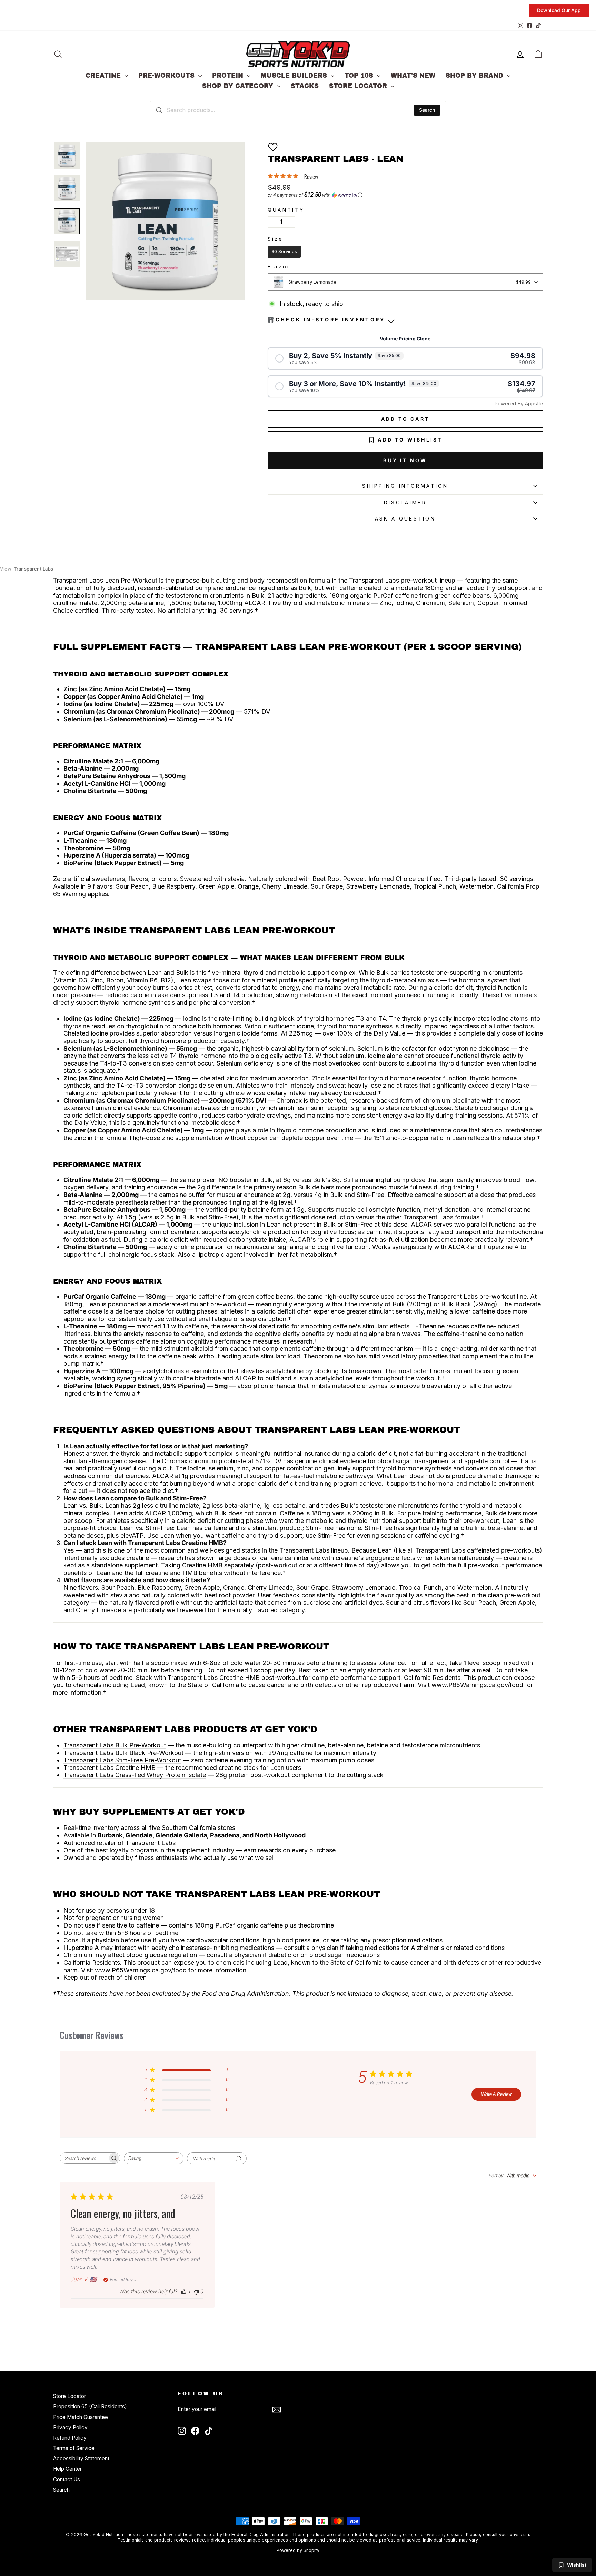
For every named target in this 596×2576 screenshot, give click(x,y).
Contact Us (67, 2480)
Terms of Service (74, 2448)
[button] (273, 147)
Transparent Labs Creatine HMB (110, 1768)
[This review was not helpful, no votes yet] (196, 2292)
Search (427, 110)
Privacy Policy (70, 2428)
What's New (413, 76)
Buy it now (405, 460)
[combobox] (298, 110)
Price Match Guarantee (81, 2417)
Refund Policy (70, 2438)
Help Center (67, 2469)
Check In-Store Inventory (331, 320)
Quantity (286, 210)
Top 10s (360, 76)
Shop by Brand (475, 76)
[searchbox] (84, 2158)
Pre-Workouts (167, 76)
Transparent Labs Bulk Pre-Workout (115, 1745)
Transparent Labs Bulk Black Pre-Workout (123, 1753)
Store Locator (359, 86)
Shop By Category (239, 86)
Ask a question (405, 519)
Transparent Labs (27, 569)
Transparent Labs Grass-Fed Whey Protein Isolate (135, 1775)
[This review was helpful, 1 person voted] (184, 2292)
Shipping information (405, 486)
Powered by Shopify (298, 2550)
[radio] (284, 252)
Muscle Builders (295, 76)
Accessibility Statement (81, 2459)
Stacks (305, 86)
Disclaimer (405, 502)
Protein (229, 76)
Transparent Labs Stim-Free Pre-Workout (122, 1760)
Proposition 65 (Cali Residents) (90, 2406)
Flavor (279, 267)
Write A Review (496, 2094)
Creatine (104, 76)
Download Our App (559, 10)
